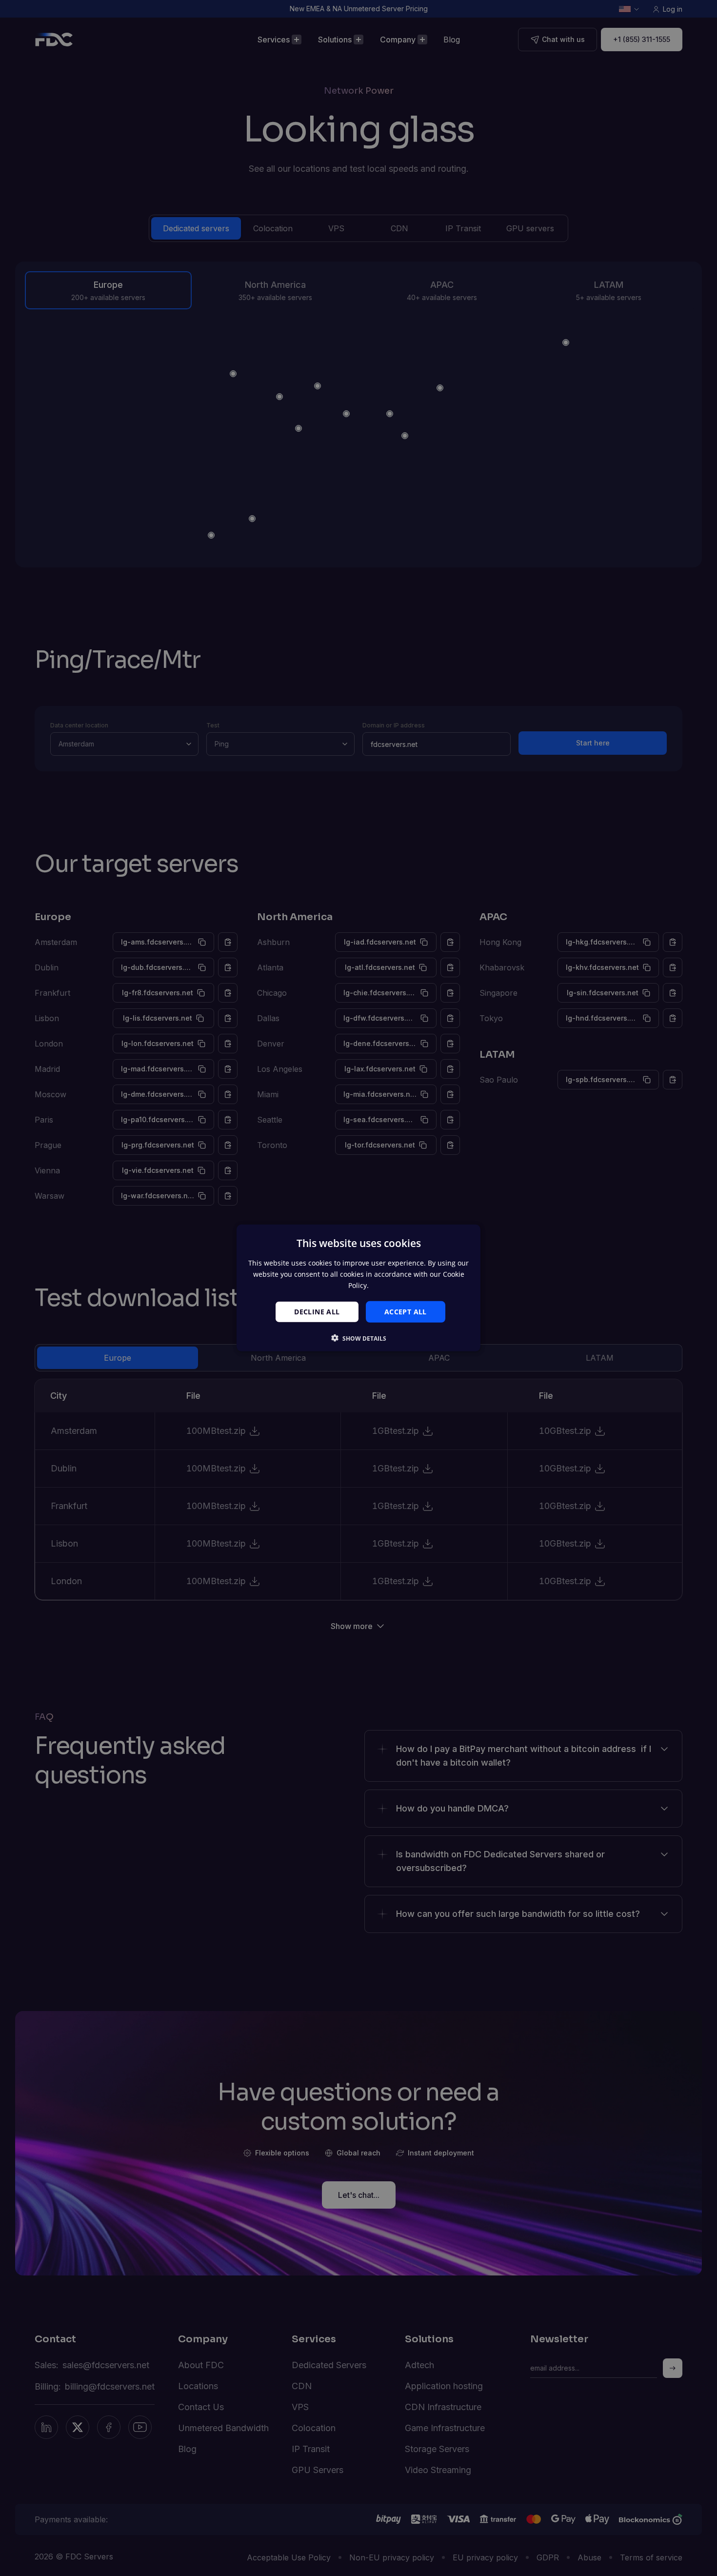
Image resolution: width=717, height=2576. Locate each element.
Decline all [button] (317, 1311)
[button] (359, 1338)
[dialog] (358, 1288)
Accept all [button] (406, 1311)
